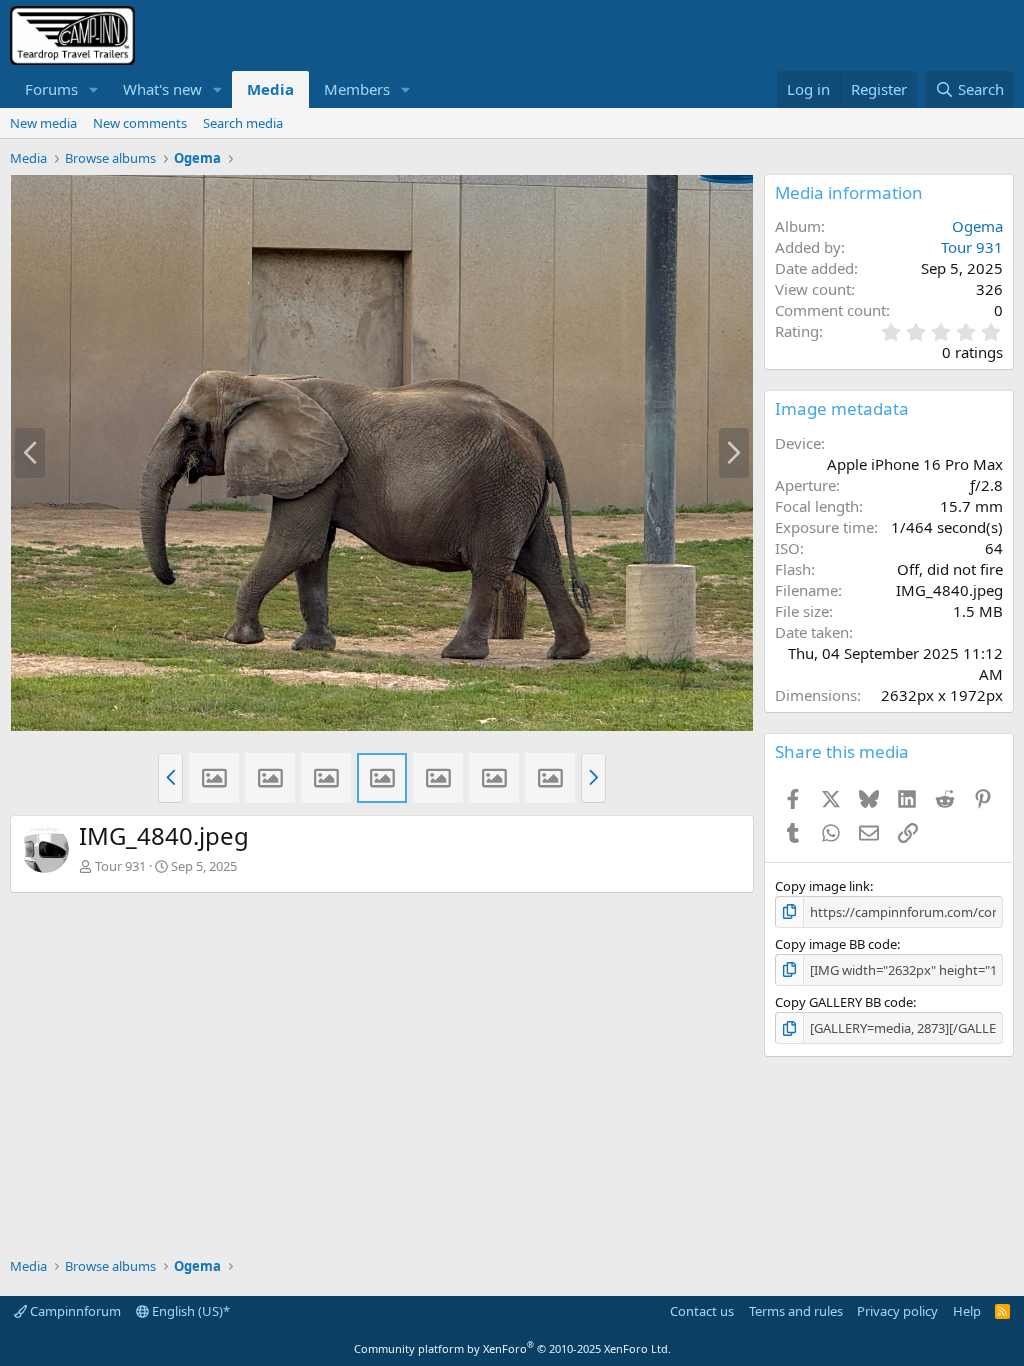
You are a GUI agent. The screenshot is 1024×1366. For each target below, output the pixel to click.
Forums (51, 89)
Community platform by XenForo (512, 1348)
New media (43, 123)
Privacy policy (897, 1311)
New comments (140, 123)
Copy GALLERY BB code (844, 1002)
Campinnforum (74, 1311)
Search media (243, 123)
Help (967, 1311)
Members (357, 89)
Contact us (702, 1311)
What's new (162, 89)
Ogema (977, 226)
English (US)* (189, 1311)
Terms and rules (796, 1311)
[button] (94, 89)
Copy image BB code (836, 944)
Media (270, 89)
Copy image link (822, 886)
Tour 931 (120, 866)
